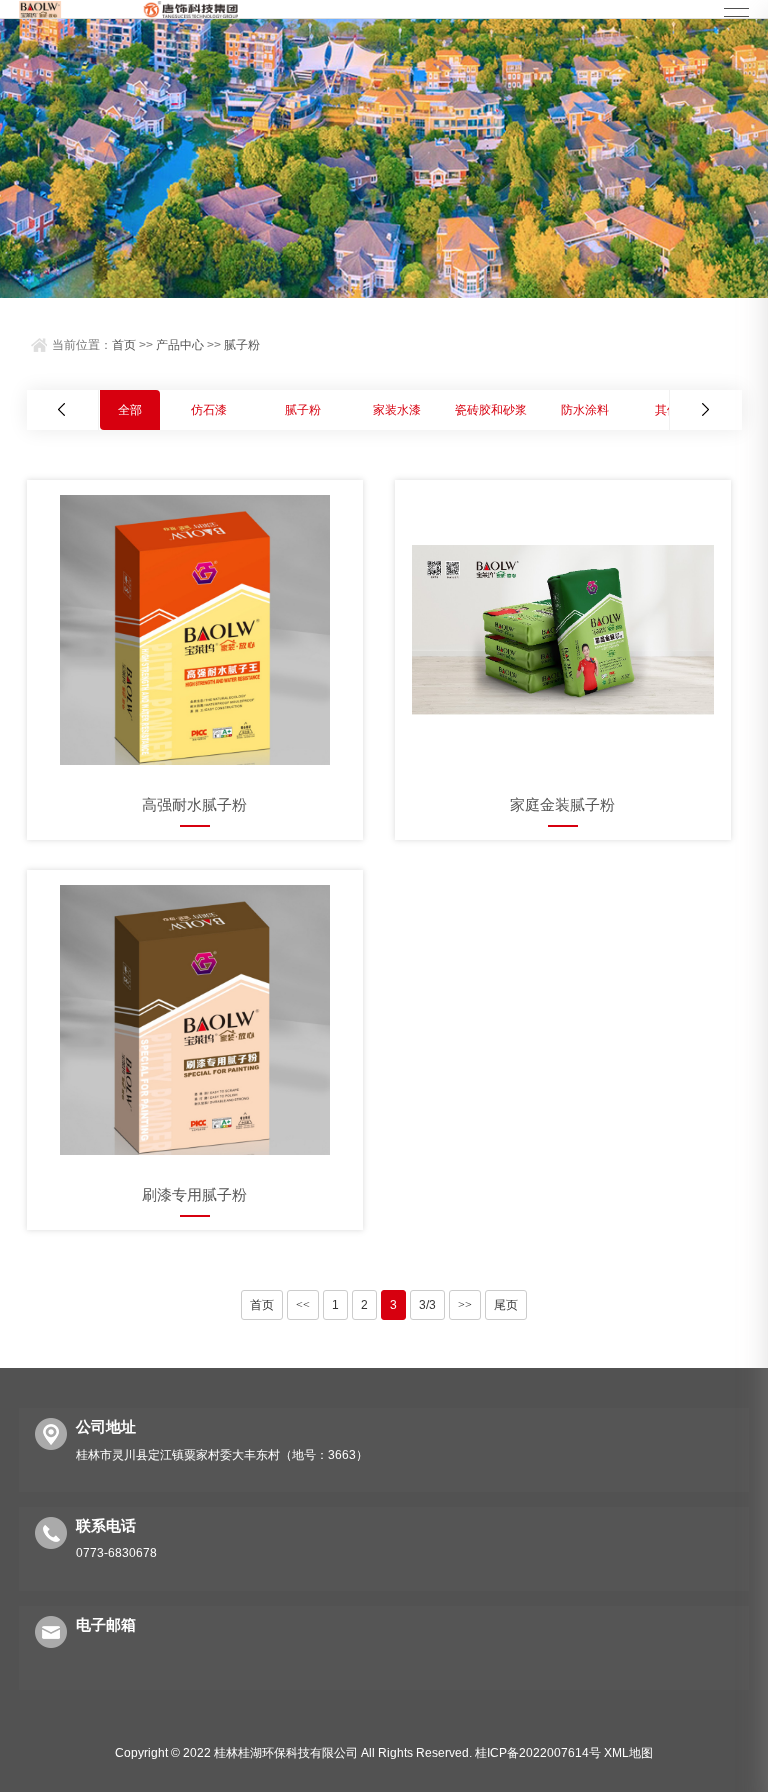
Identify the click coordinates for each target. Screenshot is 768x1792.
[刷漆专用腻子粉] (195, 1020)
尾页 (506, 1305)
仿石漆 (209, 410)
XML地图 (628, 1753)
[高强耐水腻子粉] (195, 630)
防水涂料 (585, 410)
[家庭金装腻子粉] (563, 630)
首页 (124, 345)
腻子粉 (242, 345)
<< (303, 1305)
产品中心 (180, 345)
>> (465, 1305)
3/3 (427, 1305)
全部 (130, 410)
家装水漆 (397, 410)
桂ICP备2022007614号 (538, 1753)
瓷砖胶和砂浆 (491, 410)
